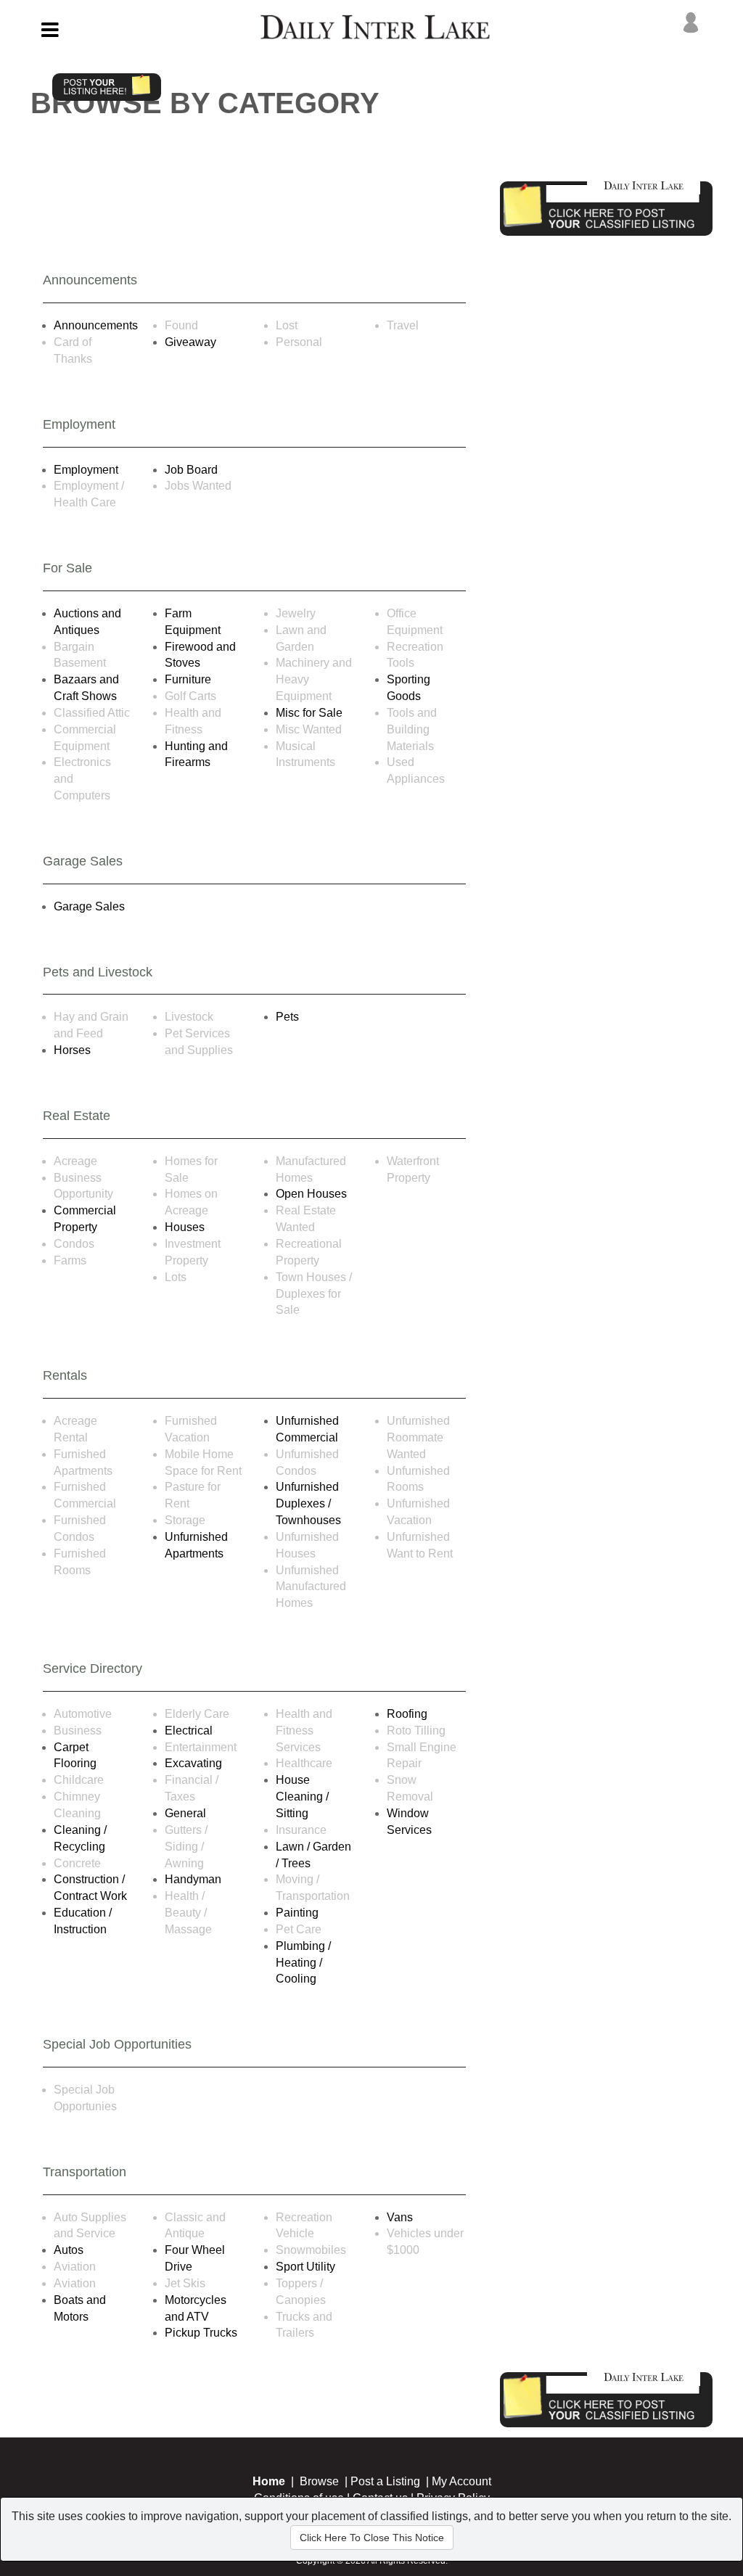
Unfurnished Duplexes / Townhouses (308, 1503)
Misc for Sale (309, 713)
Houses (185, 1227)
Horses (72, 1050)
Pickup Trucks (201, 2333)
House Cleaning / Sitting (302, 1797)
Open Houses (311, 1194)
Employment (86, 470)
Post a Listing (385, 2481)
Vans (400, 2217)
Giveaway (190, 342)
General (185, 1813)
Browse (319, 2481)
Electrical (189, 1731)
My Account (461, 2481)
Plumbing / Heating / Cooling (303, 1963)
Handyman (193, 1879)
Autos (69, 2250)
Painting (297, 1913)
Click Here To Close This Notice (372, 2538)
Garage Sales (89, 906)
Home (269, 2481)
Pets (287, 1017)
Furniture (188, 679)
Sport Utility (305, 2267)
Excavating (193, 1763)
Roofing (407, 1714)
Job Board (191, 470)
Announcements (96, 325)
